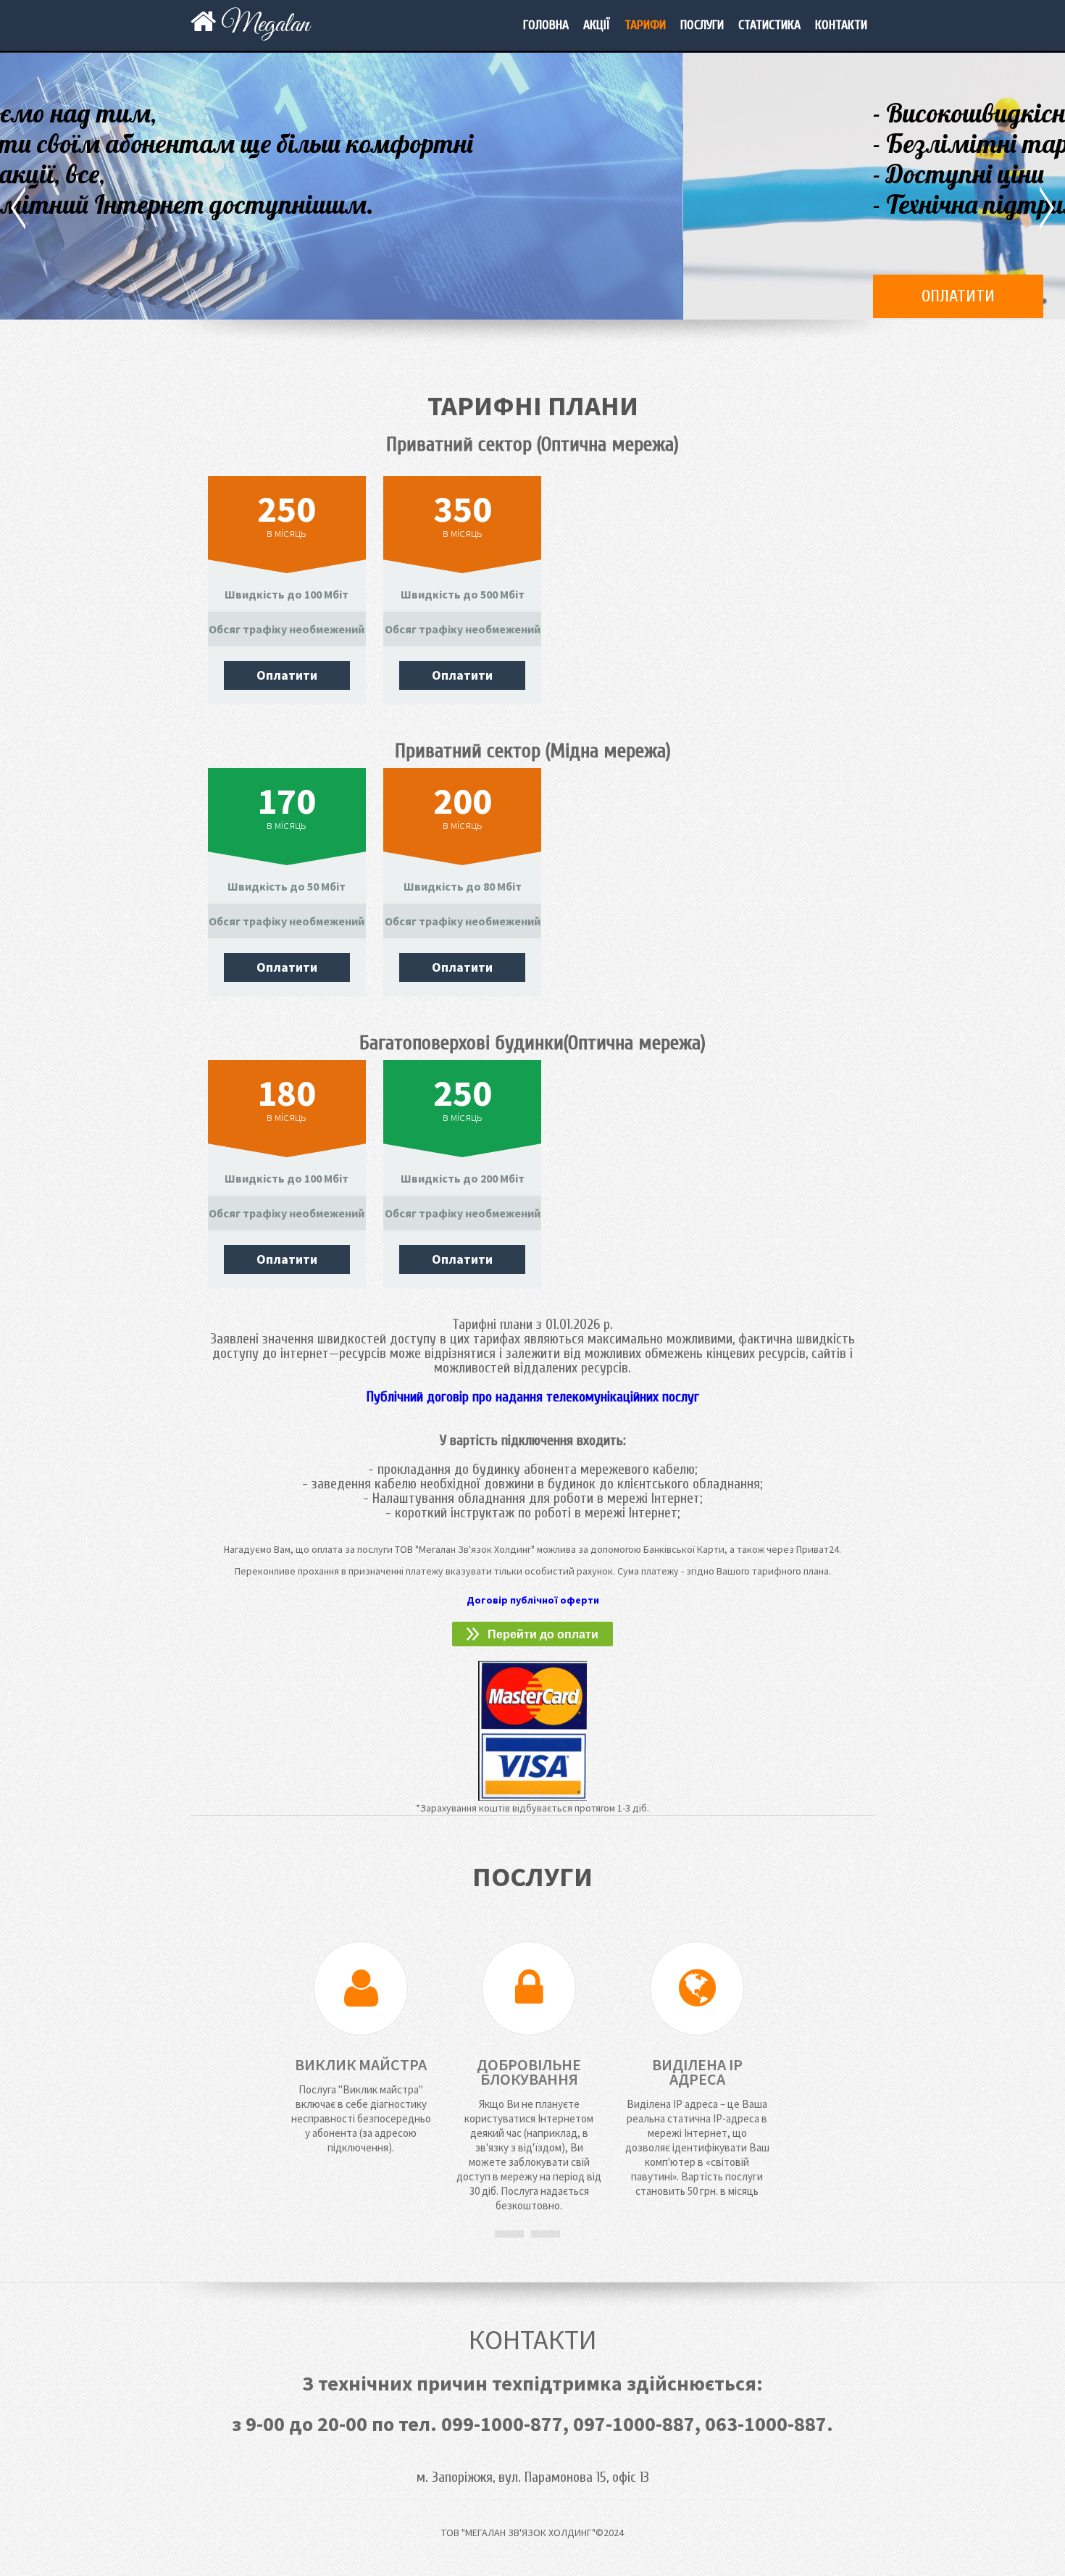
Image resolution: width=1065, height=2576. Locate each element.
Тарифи (645, 25)
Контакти (841, 25)
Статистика (769, 25)
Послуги (702, 25)
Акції (597, 25)
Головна (546, 25)
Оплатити (276, 296)
